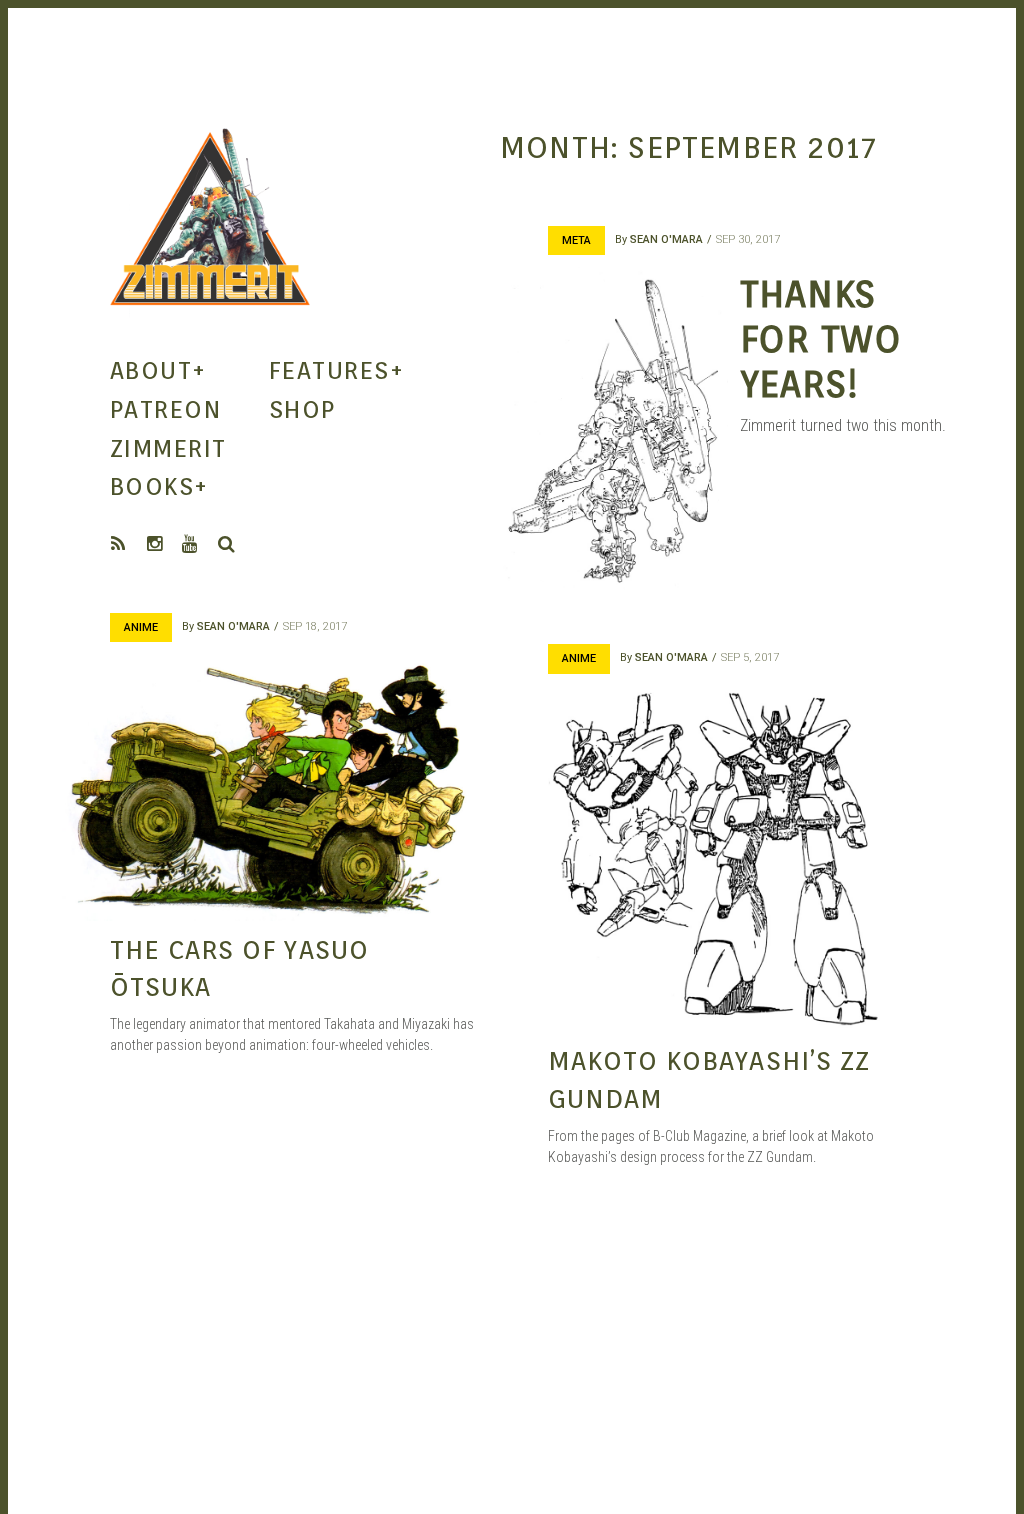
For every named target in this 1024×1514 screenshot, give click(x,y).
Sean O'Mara (666, 239)
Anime (141, 627)
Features (336, 370)
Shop (302, 409)
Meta (576, 240)
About (158, 370)
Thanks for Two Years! (821, 338)
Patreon (165, 409)
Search (227, 544)
